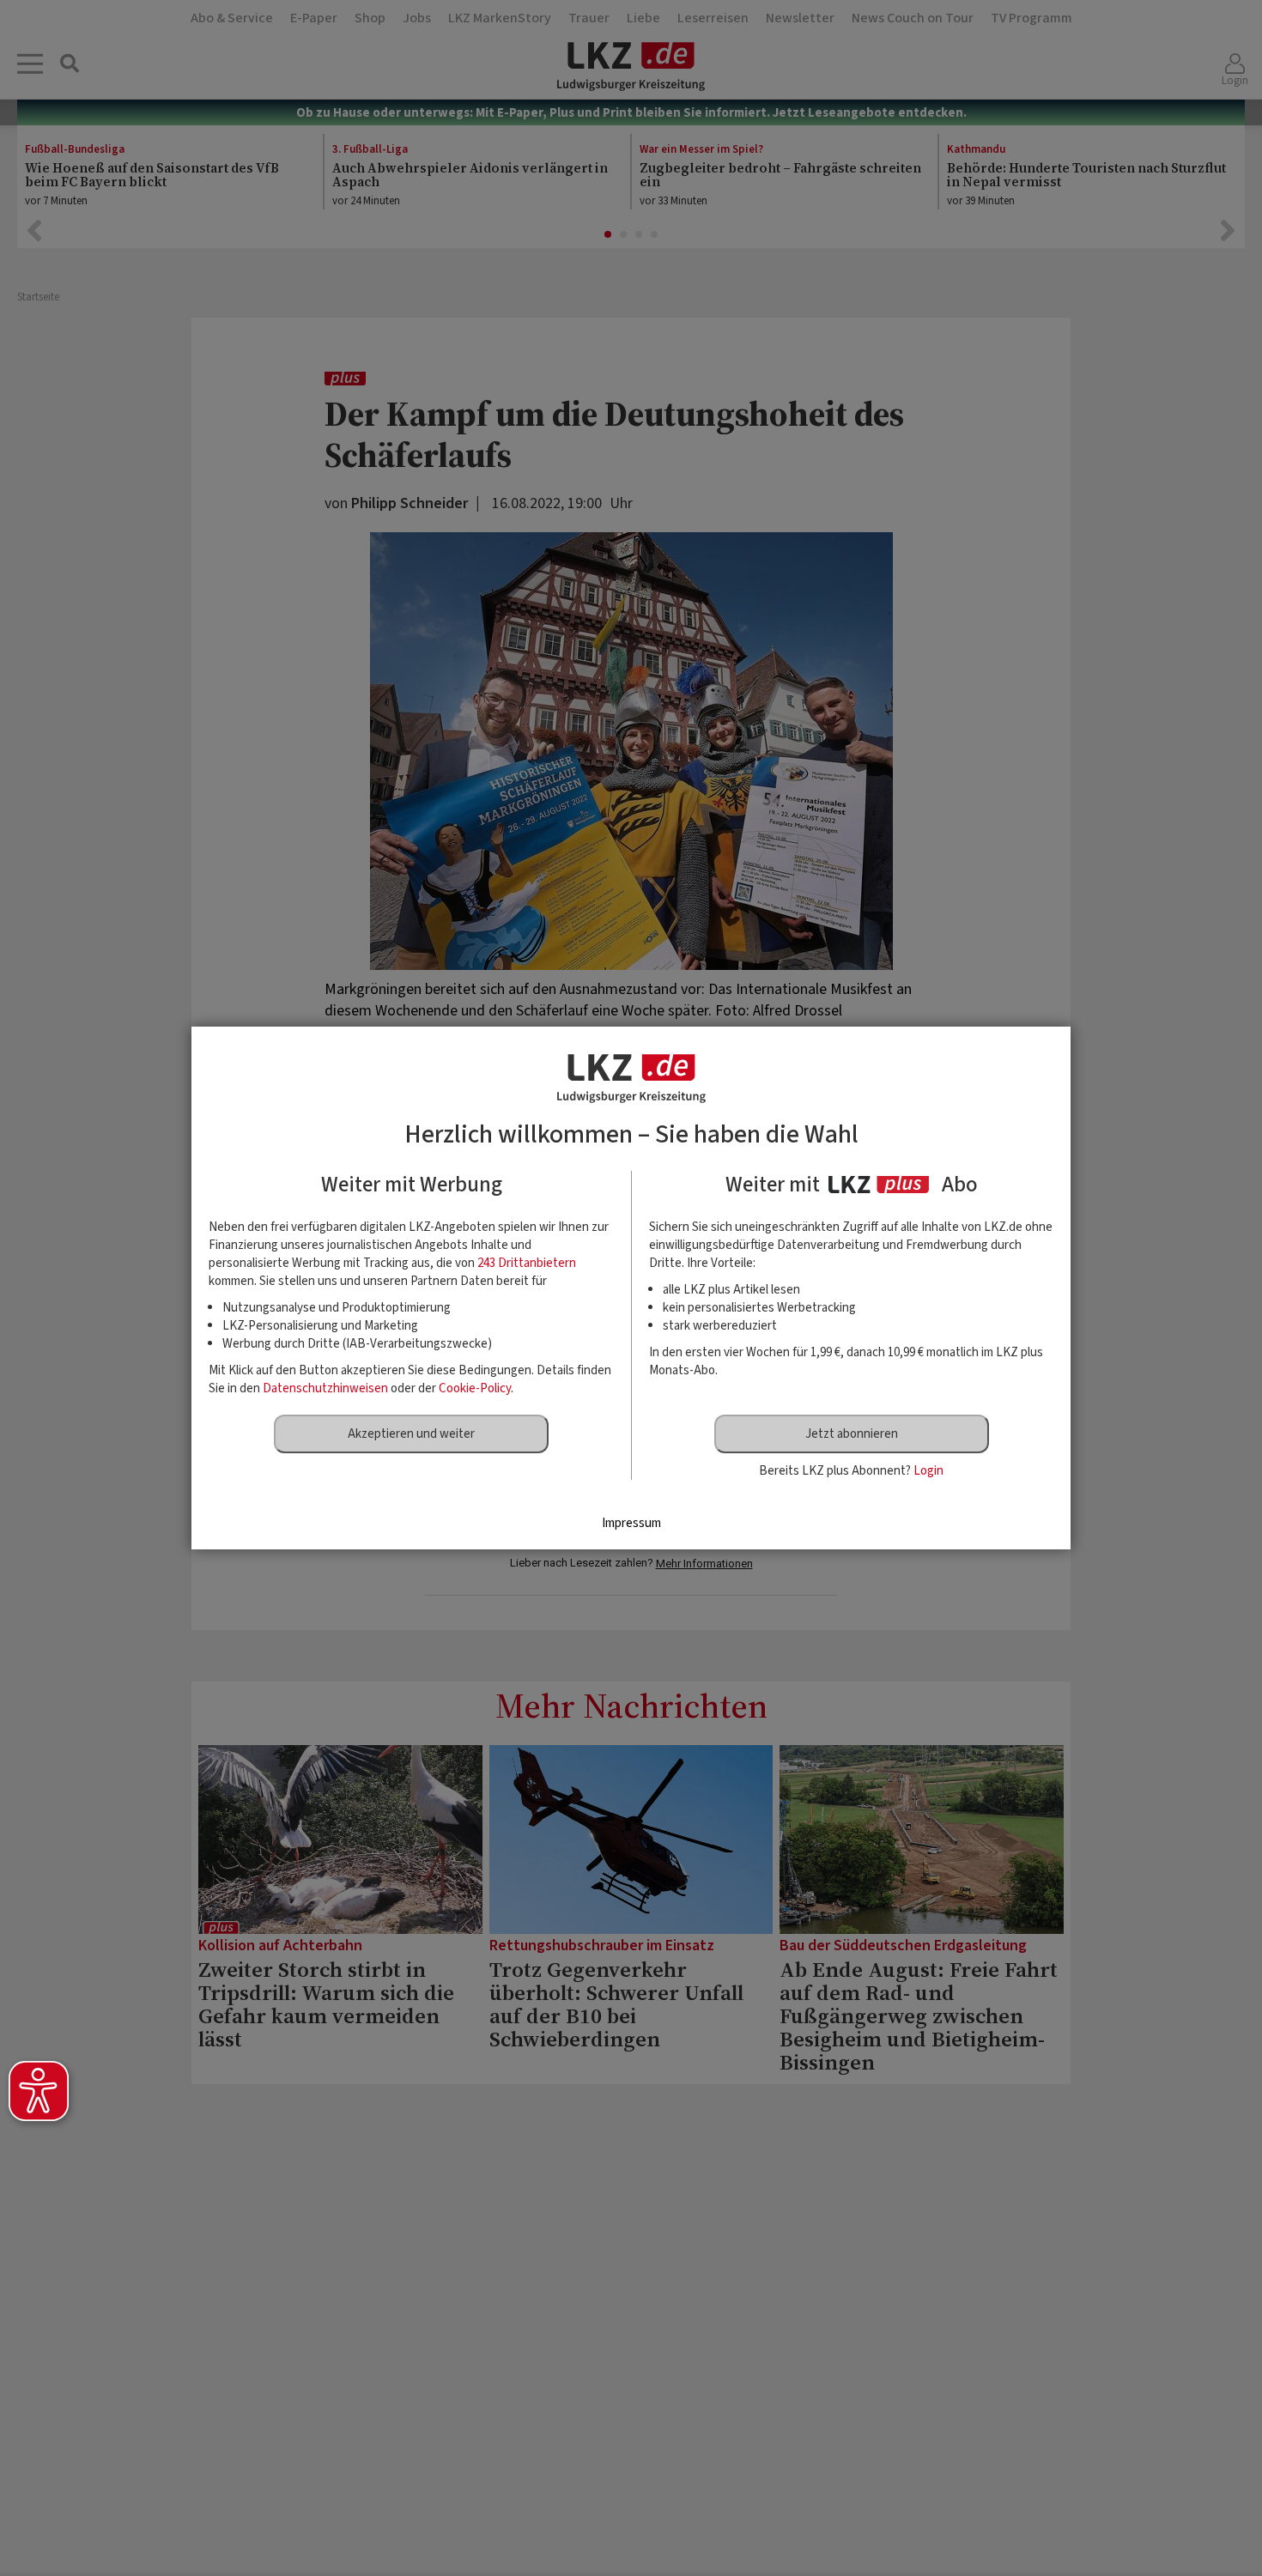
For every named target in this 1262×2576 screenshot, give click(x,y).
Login (928, 1471)
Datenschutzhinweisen (325, 1388)
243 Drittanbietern (527, 1263)
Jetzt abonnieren (852, 1434)
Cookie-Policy (475, 1388)
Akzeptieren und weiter (411, 1434)
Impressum (631, 1523)
